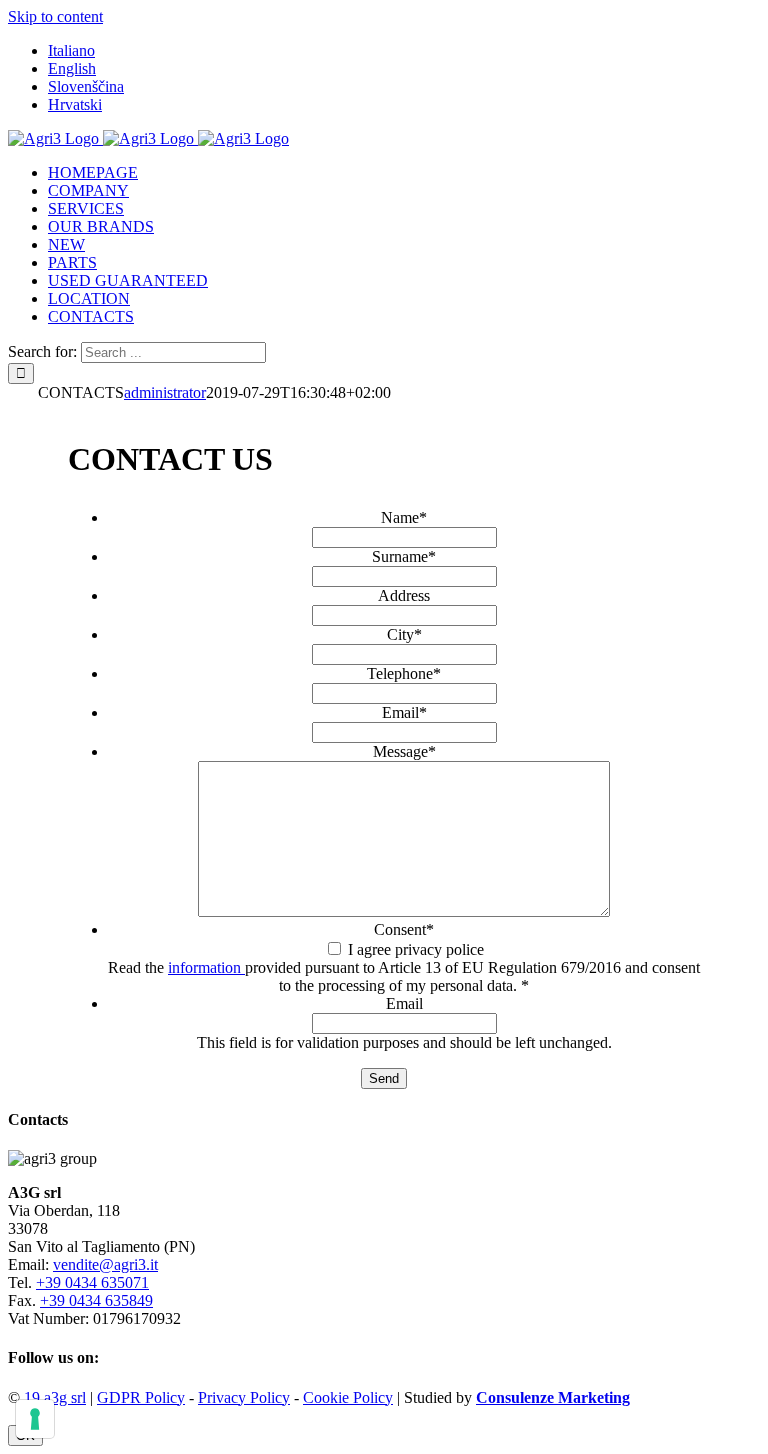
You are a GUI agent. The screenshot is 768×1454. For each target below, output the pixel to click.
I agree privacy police (416, 949)
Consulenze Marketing (553, 1397)
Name (404, 517)
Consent (404, 929)
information (206, 967)
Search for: (42, 351)
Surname (404, 556)
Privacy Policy (244, 1397)
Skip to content (55, 16)
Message (404, 751)
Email (404, 712)
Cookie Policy (348, 1397)
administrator (165, 392)
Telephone (404, 673)
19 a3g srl (55, 1397)
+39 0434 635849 (96, 1300)
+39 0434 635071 (92, 1282)
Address (404, 595)
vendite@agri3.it (105, 1264)
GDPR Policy (141, 1397)
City (404, 634)
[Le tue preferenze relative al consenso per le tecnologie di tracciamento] (35, 1419)
